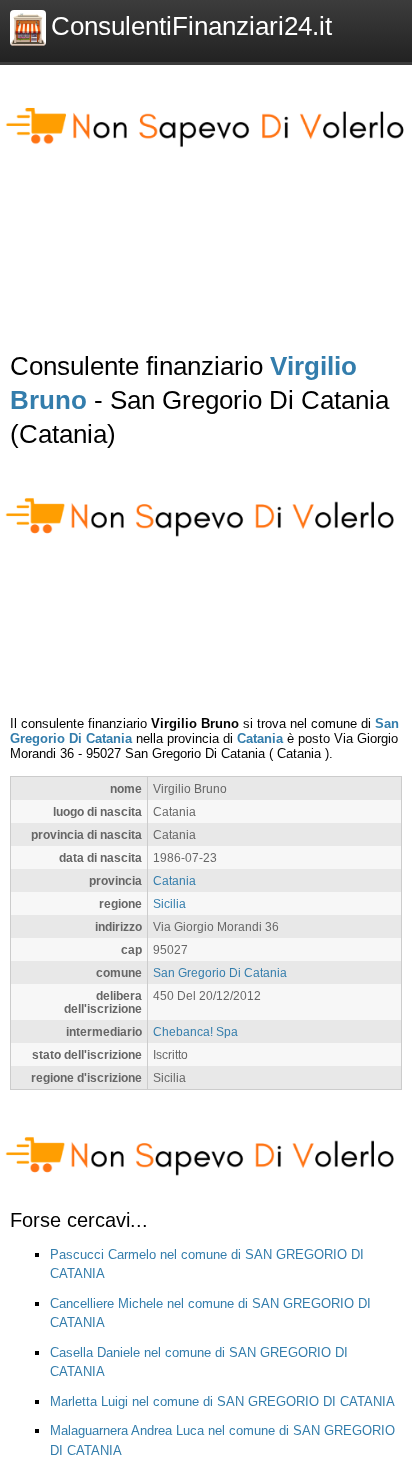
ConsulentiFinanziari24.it (191, 26)
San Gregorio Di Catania (220, 972)
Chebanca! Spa (195, 1031)
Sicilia (169, 903)
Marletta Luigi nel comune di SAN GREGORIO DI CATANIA (222, 1401)
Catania (260, 738)
